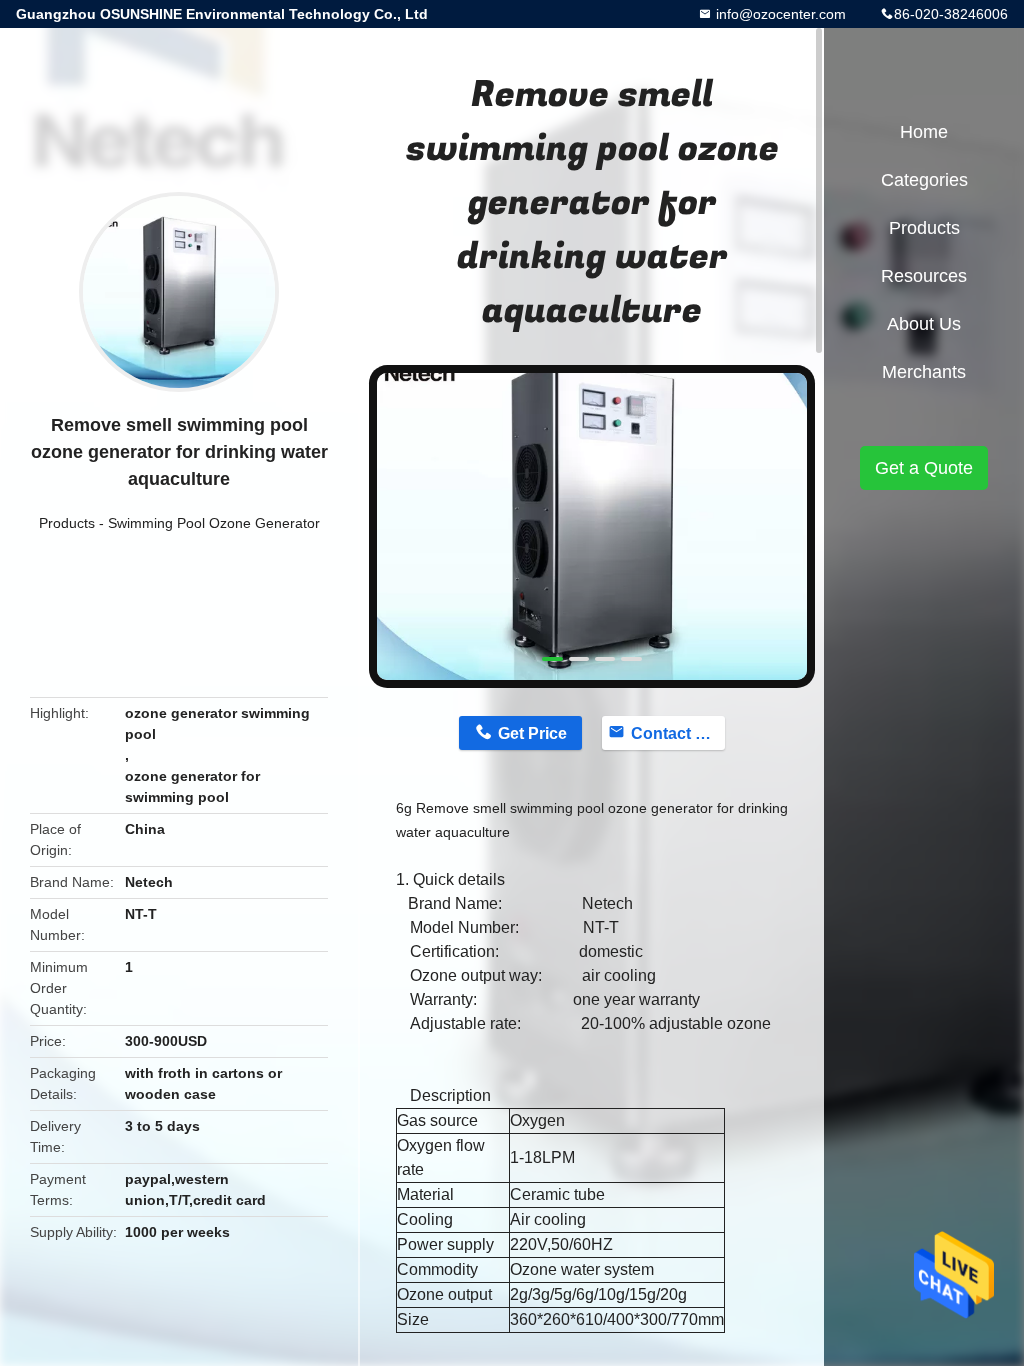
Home (924, 132)
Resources (924, 276)
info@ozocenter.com (779, 14)
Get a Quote (924, 468)
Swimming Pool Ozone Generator (214, 523)
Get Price (532, 733)
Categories (924, 180)
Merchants (924, 372)
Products (67, 523)
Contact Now (678, 733)
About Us (924, 324)
